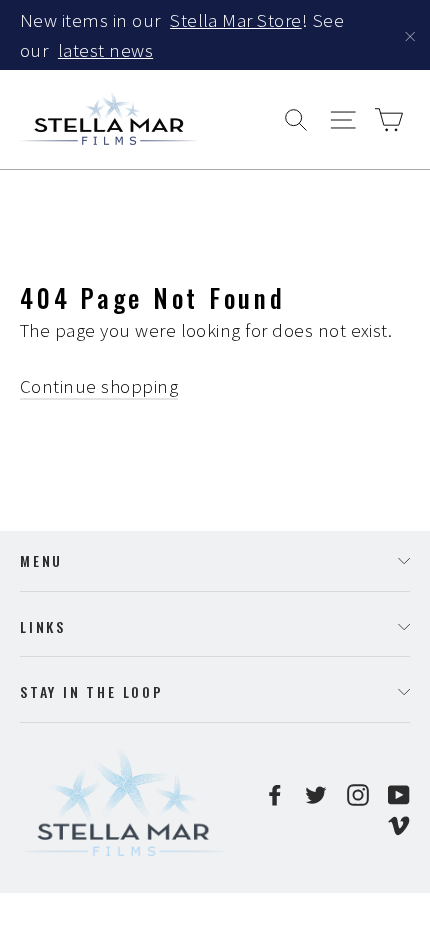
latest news (105, 50)
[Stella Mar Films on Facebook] (275, 793)
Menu (41, 560)
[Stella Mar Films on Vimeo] (399, 823)
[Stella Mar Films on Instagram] (358, 793)
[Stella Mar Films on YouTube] (399, 793)
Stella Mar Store (236, 20)
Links (43, 626)
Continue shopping (99, 386)
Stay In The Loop (92, 691)
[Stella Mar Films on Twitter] (316, 793)
